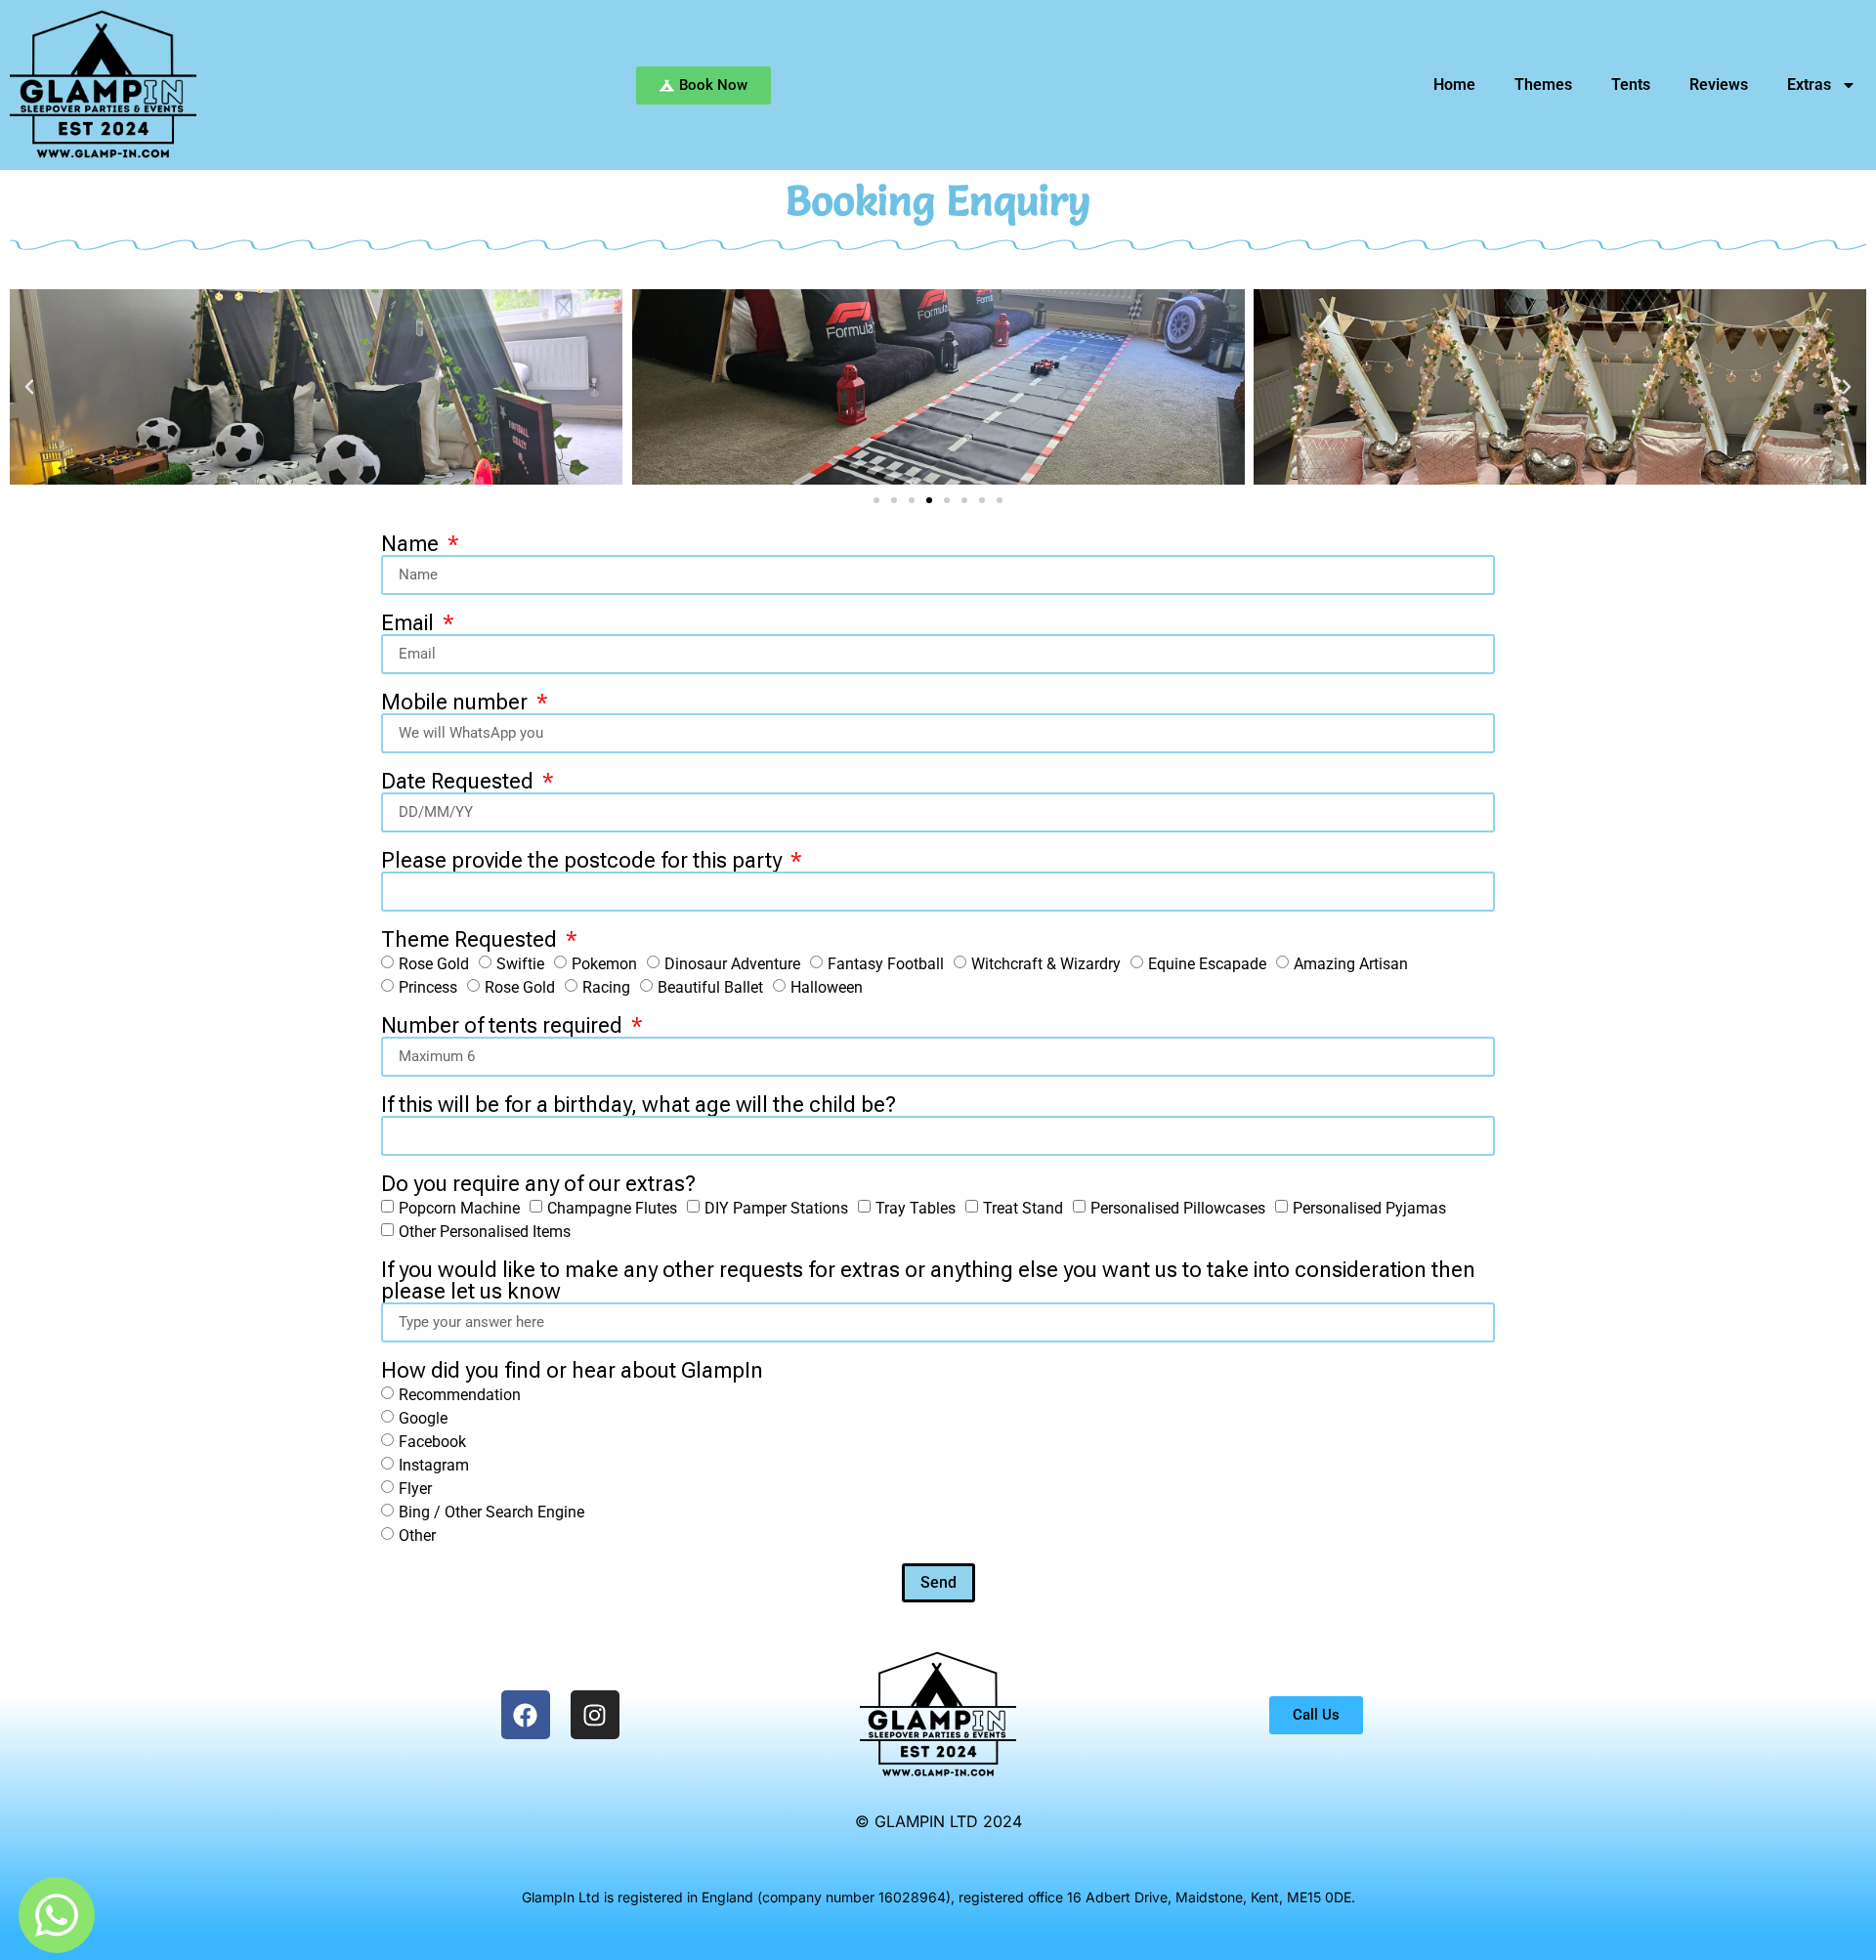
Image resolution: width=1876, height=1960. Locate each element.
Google (423, 1418)
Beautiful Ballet (710, 987)
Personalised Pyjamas (1369, 1208)
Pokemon (604, 964)
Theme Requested (471, 940)
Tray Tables (916, 1208)
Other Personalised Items (485, 1232)
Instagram (434, 1465)
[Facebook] (526, 1715)
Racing (606, 987)
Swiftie (520, 964)
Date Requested (460, 782)
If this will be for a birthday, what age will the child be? (639, 1105)
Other (417, 1535)
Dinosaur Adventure (732, 964)
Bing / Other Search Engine (491, 1512)
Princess (428, 987)
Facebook (432, 1442)
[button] (29, 387)
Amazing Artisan (1351, 964)
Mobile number (457, 703)
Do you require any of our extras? (538, 1184)
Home (1454, 85)
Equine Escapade (1207, 964)
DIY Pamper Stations (776, 1208)
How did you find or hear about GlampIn (572, 1371)
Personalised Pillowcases (1178, 1208)
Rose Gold (434, 964)
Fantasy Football (886, 964)
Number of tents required (504, 1026)
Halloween (827, 987)
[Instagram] (595, 1715)
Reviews (1719, 85)
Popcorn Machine (459, 1208)
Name (412, 544)
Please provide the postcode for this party (584, 861)
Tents (1631, 85)
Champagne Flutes (612, 1208)
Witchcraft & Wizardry (1046, 964)
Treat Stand (1023, 1208)
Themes (1543, 85)
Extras (1809, 85)
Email (410, 623)
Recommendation (460, 1395)
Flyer (415, 1489)
